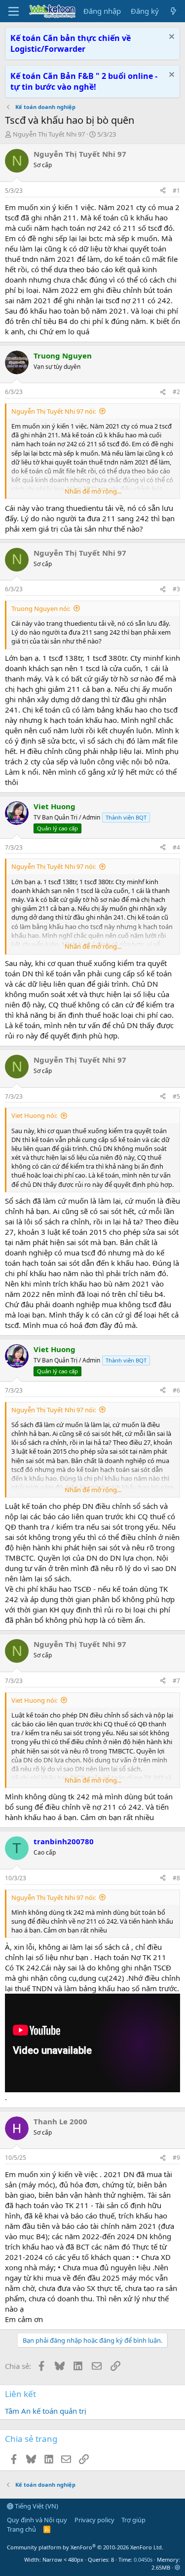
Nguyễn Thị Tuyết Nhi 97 (49, 134)
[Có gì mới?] (173, 11)
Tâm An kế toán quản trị (46, 2411)
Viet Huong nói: (34, 1115)
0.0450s (143, 2559)
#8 (176, 1878)
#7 (176, 1681)
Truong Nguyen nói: (41, 608)
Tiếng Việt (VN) (36, 2506)
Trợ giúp (133, 2520)
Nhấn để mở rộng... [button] (93, 491)
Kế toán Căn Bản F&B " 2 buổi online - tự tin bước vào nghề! (84, 81)
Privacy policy (94, 2520)
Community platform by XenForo (85, 2547)
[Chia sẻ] (163, 191)
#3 (176, 589)
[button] (177, 2567)
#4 (176, 847)
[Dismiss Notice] (170, 38)
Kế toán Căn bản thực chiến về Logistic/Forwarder (71, 43)
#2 (176, 392)
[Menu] (14, 11)
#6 (176, 1390)
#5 (176, 1096)
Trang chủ (21, 2529)
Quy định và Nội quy (37, 2520)
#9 (176, 2158)
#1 (176, 191)
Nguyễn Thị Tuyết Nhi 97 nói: (54, 411)
